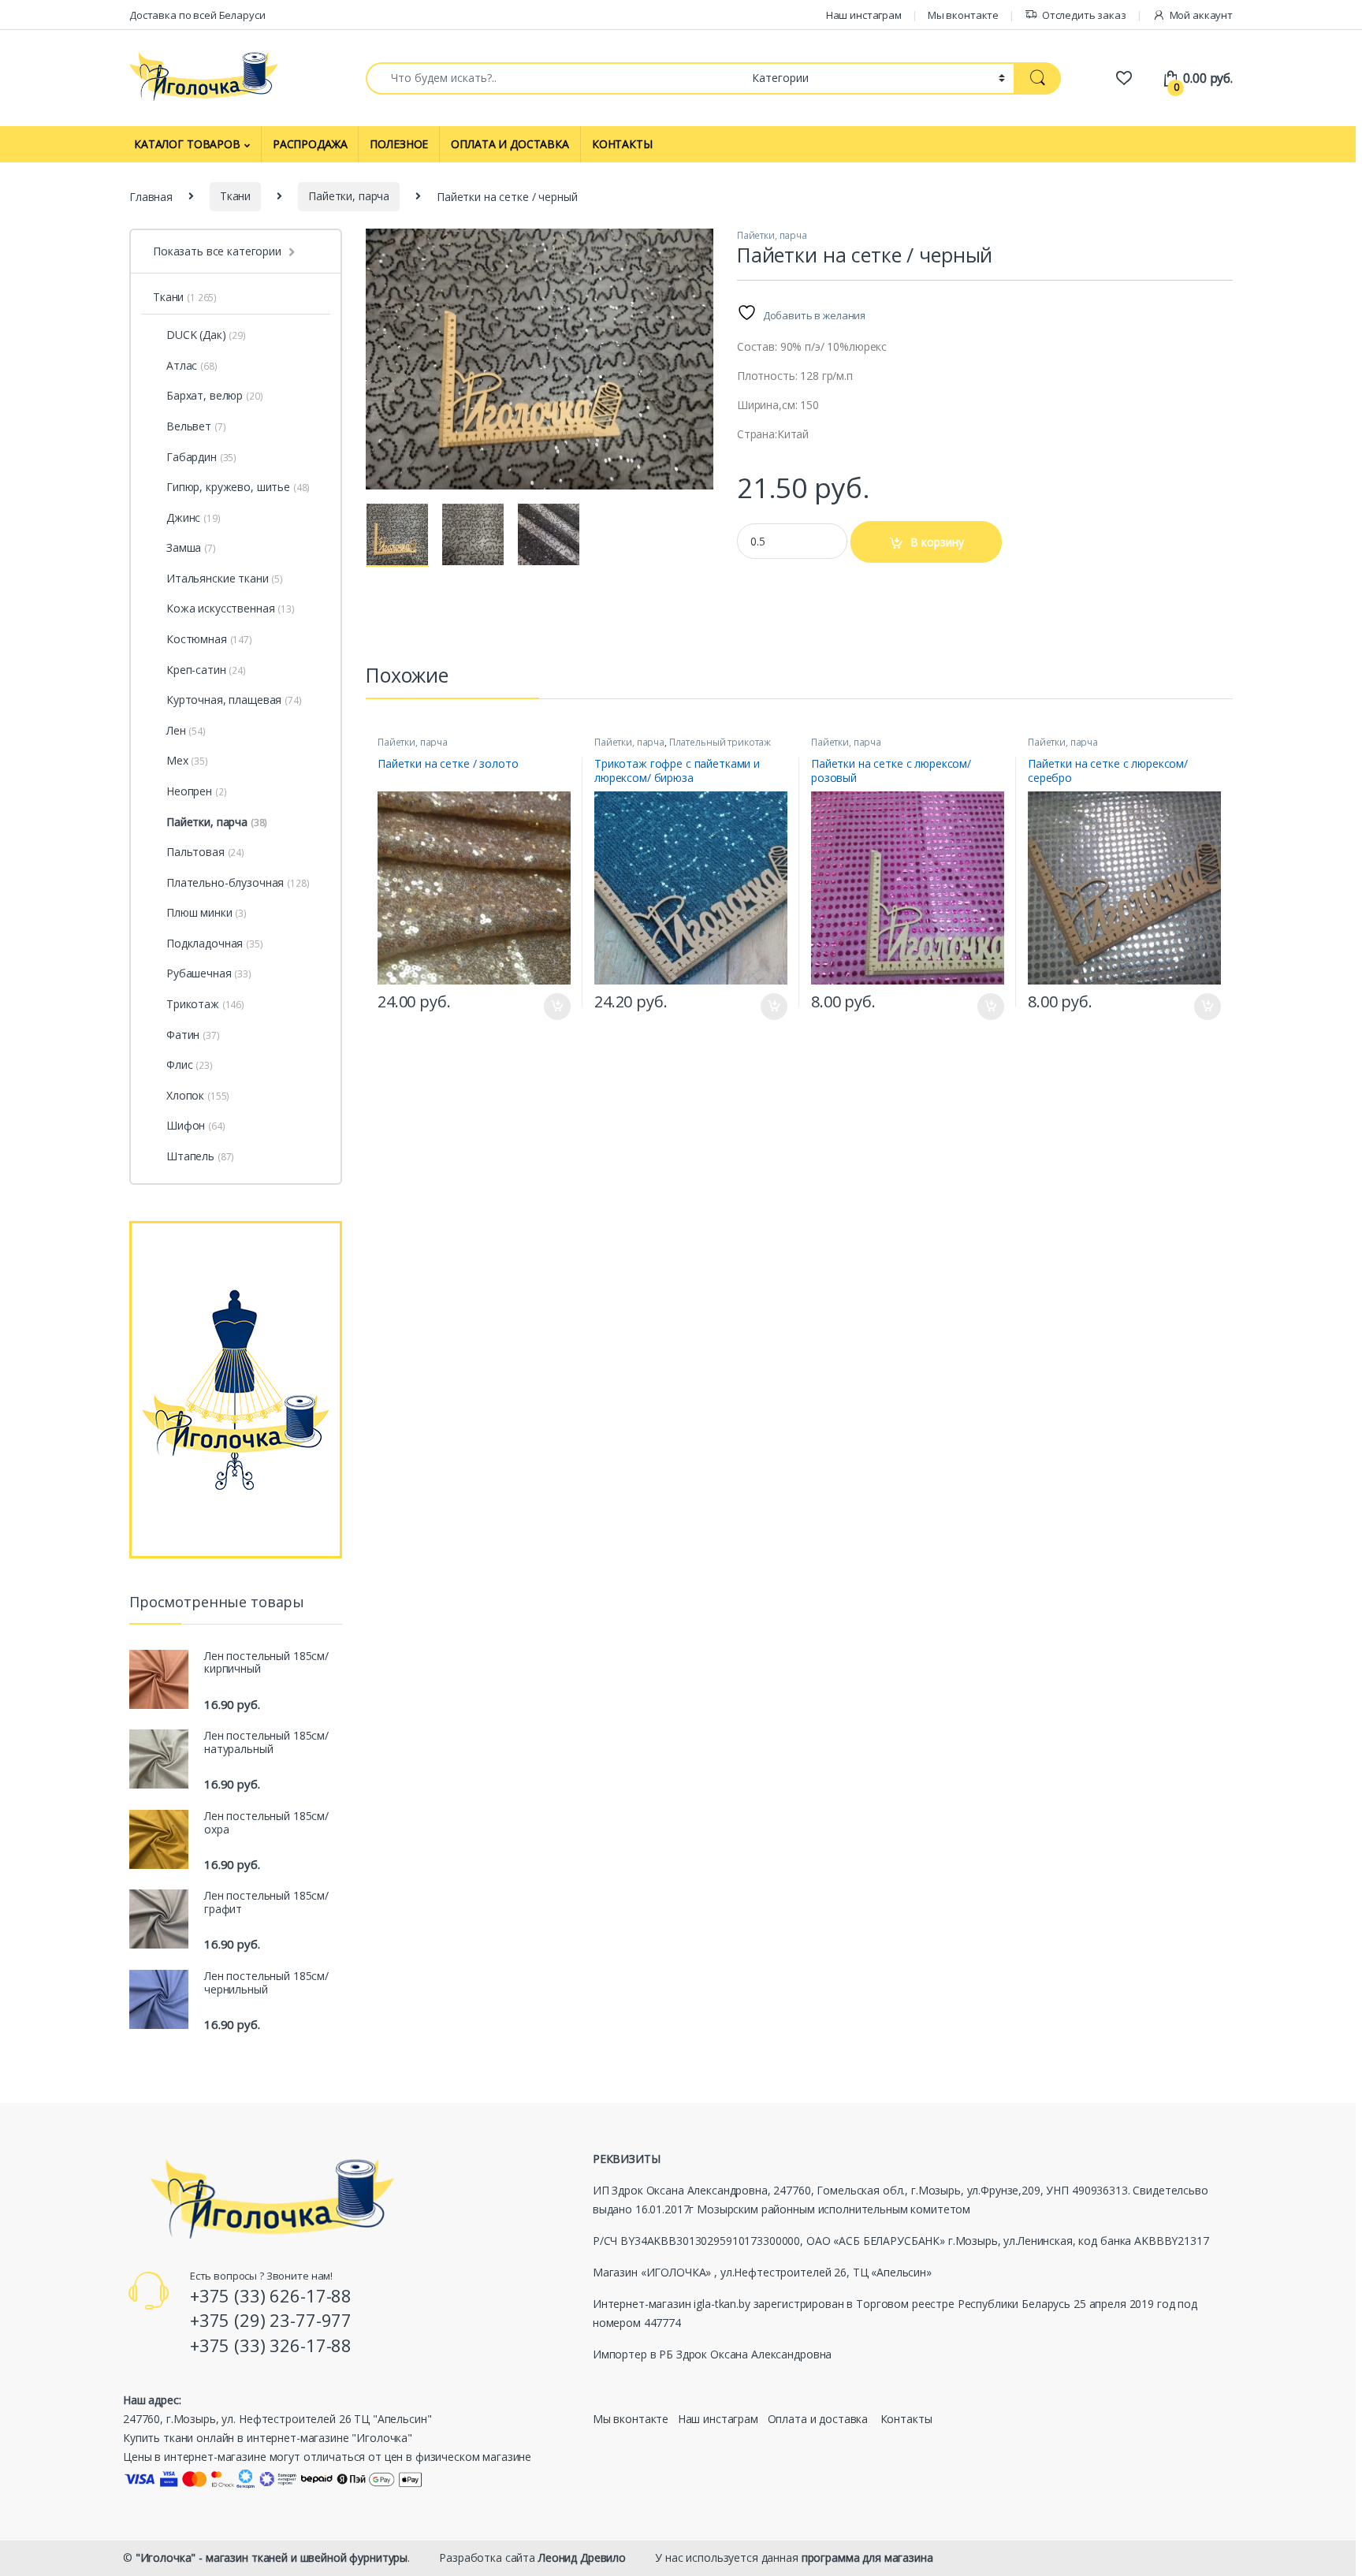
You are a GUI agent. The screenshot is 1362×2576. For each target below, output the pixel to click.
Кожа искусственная (231, 608)
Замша (191, 547)
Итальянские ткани (225, 578)
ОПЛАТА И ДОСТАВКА (510, 144)
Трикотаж (205, 1004)
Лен (186, 730)
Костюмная (209, 639)
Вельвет (196, 426)
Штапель (200, 1156)
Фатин (193, 1035)
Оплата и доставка (818, 2419)
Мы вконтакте (963, 15)
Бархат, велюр (214, 395)
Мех (187, 760)
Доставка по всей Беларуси (197, 15)
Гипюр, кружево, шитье (238, 487)
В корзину (937, 542)
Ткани (235, 196)
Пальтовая (205, 852)
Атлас (192, 365)
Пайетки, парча (349, 196)
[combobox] (554, 78)
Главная (151, 196)
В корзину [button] (550, 1007)
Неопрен (196, 791)
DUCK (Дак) (196, 335)
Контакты (906, 2419)
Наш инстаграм (864, 15)
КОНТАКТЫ (622, 144)
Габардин (201, 457)
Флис (190, 1065)
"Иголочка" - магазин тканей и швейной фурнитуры (272, 2557)
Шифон (196, 1125)
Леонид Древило (582, 2557)
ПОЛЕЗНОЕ (399, 144)
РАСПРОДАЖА (310, 144)
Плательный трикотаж (720, 742)
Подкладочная (215, 943)
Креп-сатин (206, 670)
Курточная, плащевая (234, 700)
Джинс (194, 517)
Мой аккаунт (1201, 15)
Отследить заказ (1084, 15)
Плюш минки (207, 912)
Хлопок (198, 1095)
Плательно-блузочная (238, 882)
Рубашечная (209, 973)
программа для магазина (867, 2557)
